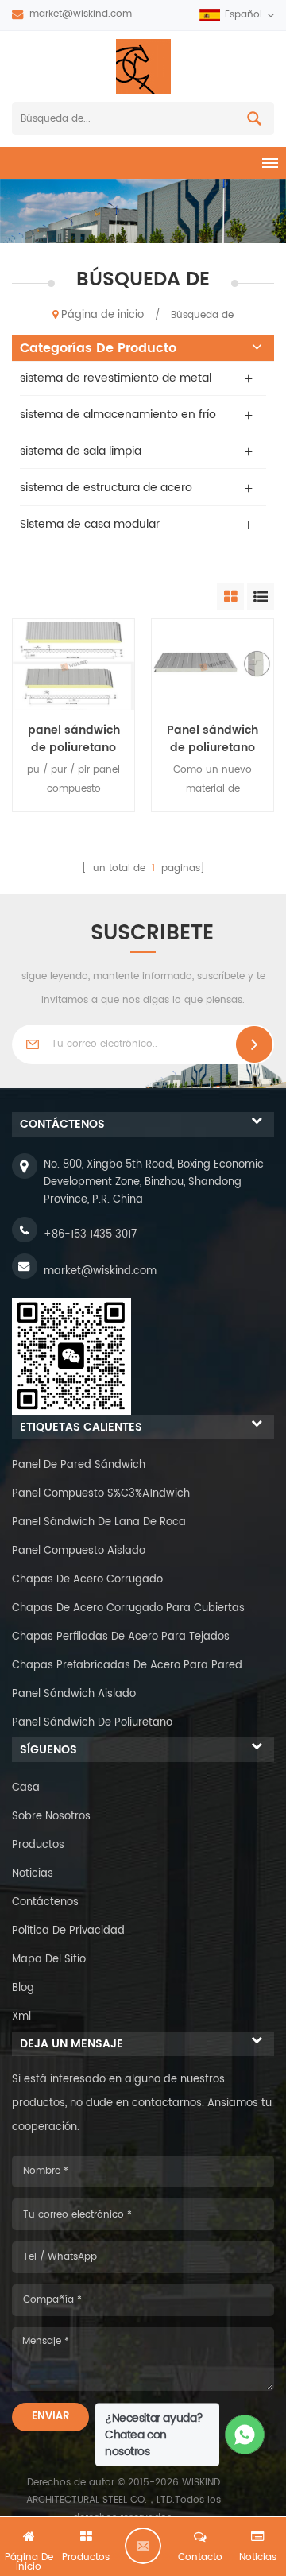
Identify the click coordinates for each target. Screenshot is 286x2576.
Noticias (33, 1874)
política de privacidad (68, 1931)
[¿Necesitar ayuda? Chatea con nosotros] (245, 2435)
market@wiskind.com (81, 14)
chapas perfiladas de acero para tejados (121, 1637)
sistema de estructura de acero (106, 488)
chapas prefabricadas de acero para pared (127, 1666)
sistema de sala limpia (81, 451)
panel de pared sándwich (79, 1465)
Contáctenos (45, 1902)
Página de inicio (102, 315)
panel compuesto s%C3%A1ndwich (101, 1494)
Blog (23, 1988)
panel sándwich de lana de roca (99, 1522)
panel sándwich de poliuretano (92, 1723)
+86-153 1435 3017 (90, 1235)
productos (38, 1845)
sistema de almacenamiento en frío (118, 414)
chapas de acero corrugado (87, 1580)
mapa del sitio (49, 1960)
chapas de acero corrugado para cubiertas (128, 1608)
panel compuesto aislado (79, 1551)
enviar (50, 2417)
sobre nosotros (51, 1817)
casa (26, 1788)
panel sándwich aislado (74, 1694)
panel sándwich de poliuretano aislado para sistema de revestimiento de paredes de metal (73, 739)
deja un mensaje (143, 2546)
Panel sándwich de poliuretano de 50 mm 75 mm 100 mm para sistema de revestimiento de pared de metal (213, 739)
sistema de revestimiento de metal (116, 378)
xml (21, 2017)
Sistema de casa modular (90, 524)
